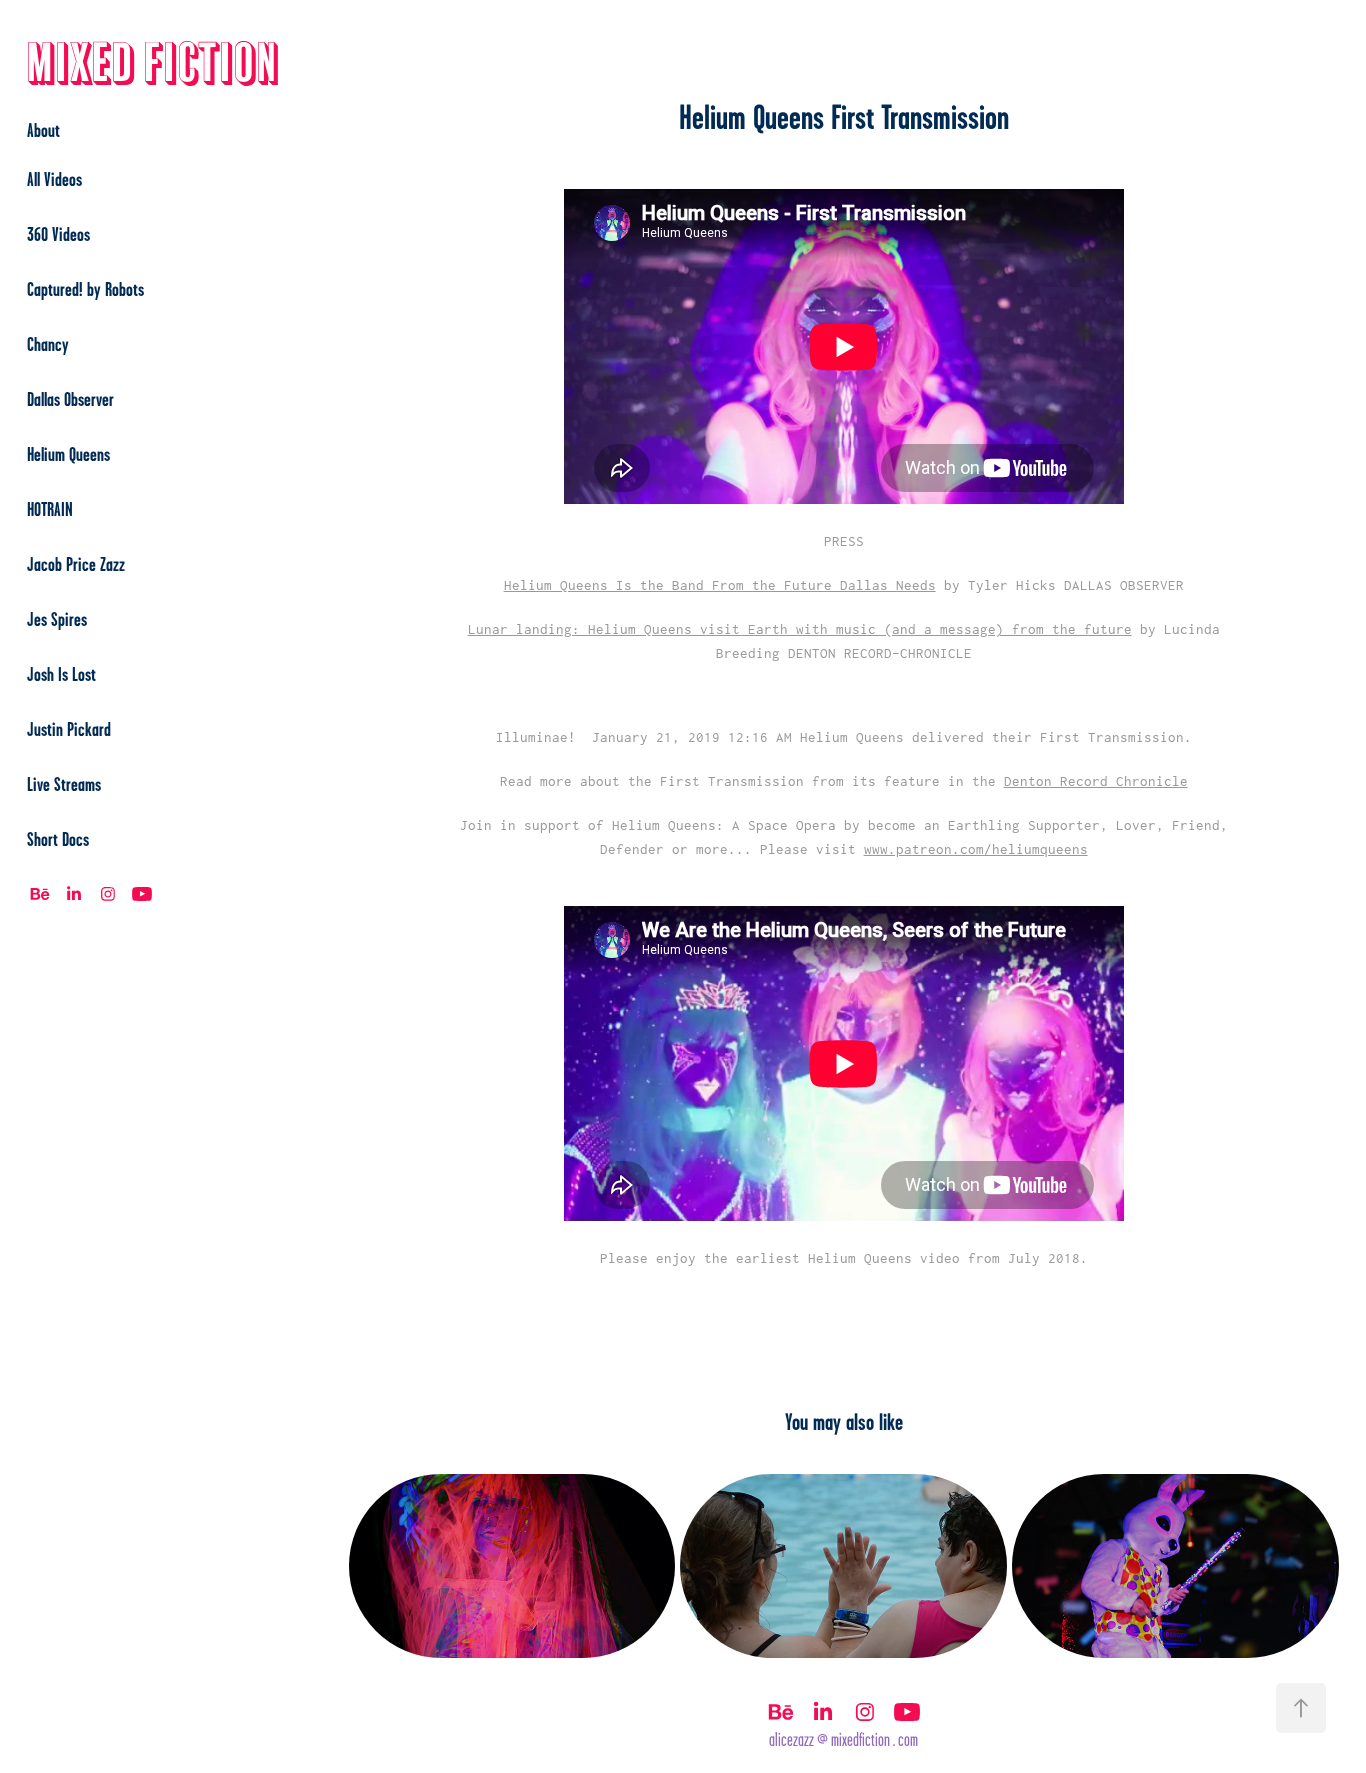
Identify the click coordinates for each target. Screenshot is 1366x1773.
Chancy (48, 344)
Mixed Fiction (153, 64)
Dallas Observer (70, 399)
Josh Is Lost (61, 674)
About (43, 130)
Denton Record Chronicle (1096, 781)
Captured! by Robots (85, 289)
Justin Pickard (69, 729)
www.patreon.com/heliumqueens (976, 849)
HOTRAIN (50, 509)
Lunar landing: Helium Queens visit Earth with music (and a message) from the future (800, 629)
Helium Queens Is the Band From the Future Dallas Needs (720, 585)
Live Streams (64, 784)
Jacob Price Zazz (76, 564)
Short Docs (58, 839)
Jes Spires (57, 619)
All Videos (54, 179)
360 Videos (58, 234)
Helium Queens (68, 454)
